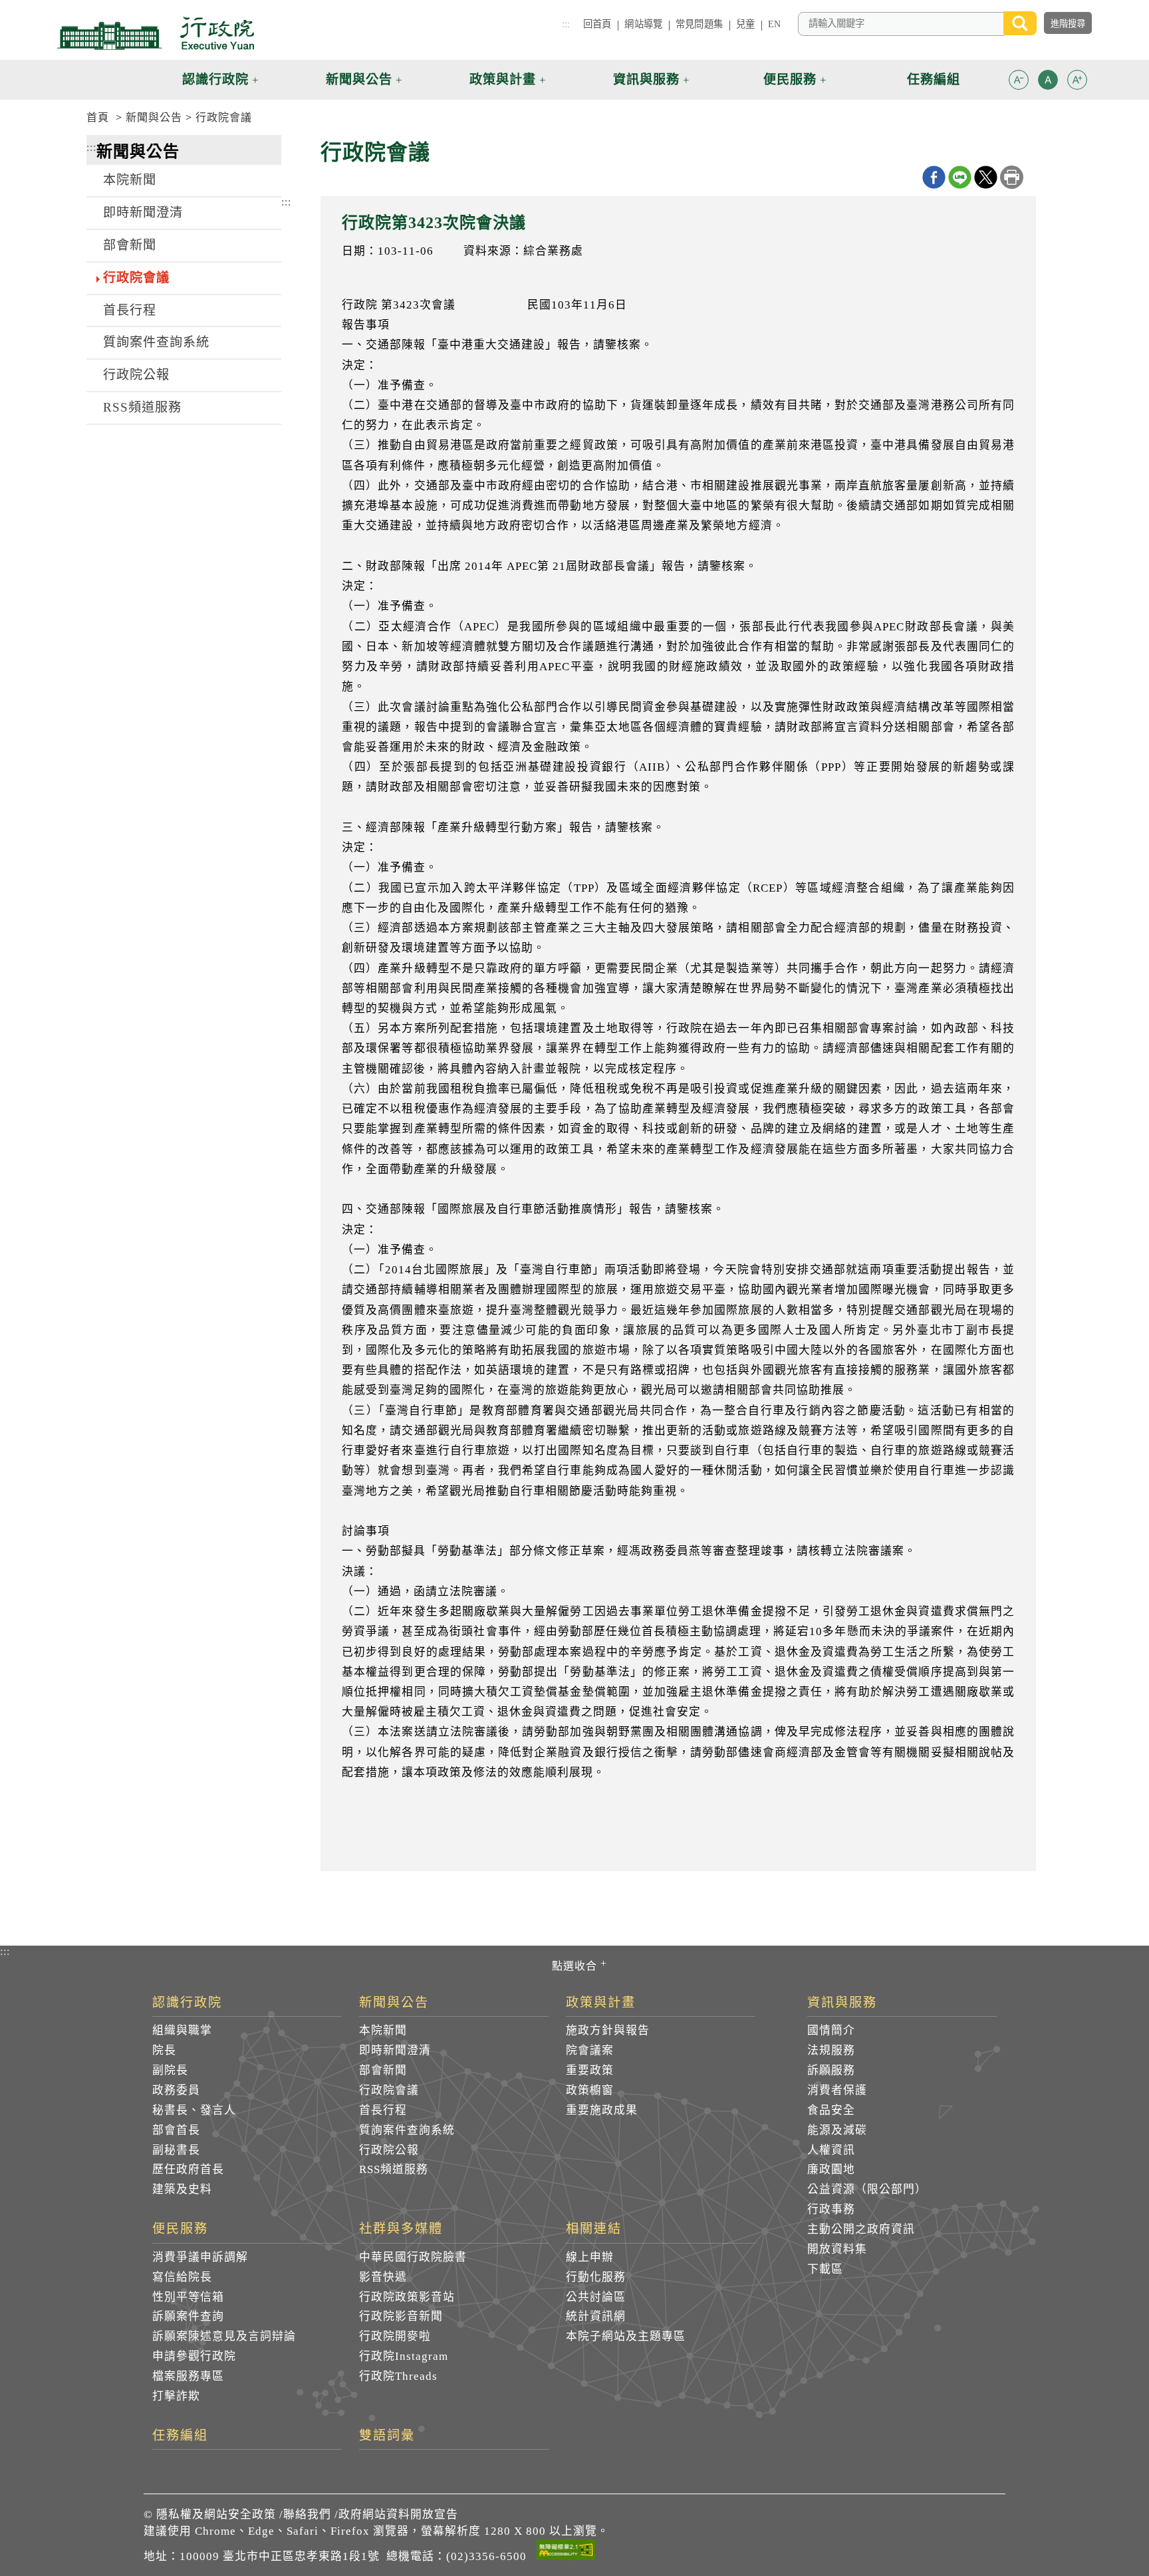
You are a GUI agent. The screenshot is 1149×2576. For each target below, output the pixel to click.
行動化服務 (596, 2277)
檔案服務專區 (188, 2376)
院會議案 (590, 2050)
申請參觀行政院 (194, 2356)
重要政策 (590, 2070)
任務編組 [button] (934, 79)
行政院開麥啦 (395, 2336)
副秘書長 (176, 2150)
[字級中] (1048, 82)
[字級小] (1019, 82)
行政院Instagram (404, 2356)
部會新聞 (130, 245)
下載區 (825, 2269)
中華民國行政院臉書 (413, 2257)
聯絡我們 (307, 2514)
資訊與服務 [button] (646, 79)
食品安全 (831, 2110)
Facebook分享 (934, 177)
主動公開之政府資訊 (861, 2229)
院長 (164, 2050)
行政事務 (831, 2209)
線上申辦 (590, 2257)
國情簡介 (831, 2030)
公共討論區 (596, 2297)
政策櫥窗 (590, 2090)
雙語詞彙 (387, 2436)
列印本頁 (1012, 177)
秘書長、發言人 (194, 2110)
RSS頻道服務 (142, 407)
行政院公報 (136, 375)
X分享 (986, 177)
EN (774, 24)
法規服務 (831, 2050)
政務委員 (176, 2090)
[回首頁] (156, 33)
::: (566, 24)
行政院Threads (398, 2376)
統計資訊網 (596, 2316)
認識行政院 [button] (215, 79)
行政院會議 (224, 117)
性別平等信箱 (188, 2297)
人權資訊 (831, 2150)
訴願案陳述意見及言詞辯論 (224, 2336)
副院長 (170, 2070)
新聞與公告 (154, 117)
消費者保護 (837, 2090)
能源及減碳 (837, 2130)
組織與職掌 (182, 2030)
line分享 (960, 177)
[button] (1019, 80)
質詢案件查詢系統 (156, 342)
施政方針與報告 (608, 2030)
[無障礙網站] (566, 2552)
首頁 (98, 117)
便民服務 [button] (790, 79)
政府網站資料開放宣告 (398, 2514)
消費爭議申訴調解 (200, 2257)
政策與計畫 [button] (503, 79)
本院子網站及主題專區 (626, 2336)
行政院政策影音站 (407, 2297)
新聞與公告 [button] (359, 79)
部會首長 (176, 2130)
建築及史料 (182, 2189)
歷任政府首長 (188, 2169)
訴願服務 (831, 2070)
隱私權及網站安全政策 (216, 2514)
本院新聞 (130, 180)
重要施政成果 (602, 2110)
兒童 (745, 24)
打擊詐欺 (176, 2396)
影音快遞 (383, 2277)
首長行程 (130, 310)
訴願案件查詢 (188, 2316)
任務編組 (180, 2436)
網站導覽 (643, 24)
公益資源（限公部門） (867, 2189)
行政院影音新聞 (401, 2316)
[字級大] (1077, 82)
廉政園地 (831, 2169)
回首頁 (597, 24)
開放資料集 (837, 2249)
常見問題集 (699, 24)
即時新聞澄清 (143, 212)
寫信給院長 (182, 2277)
